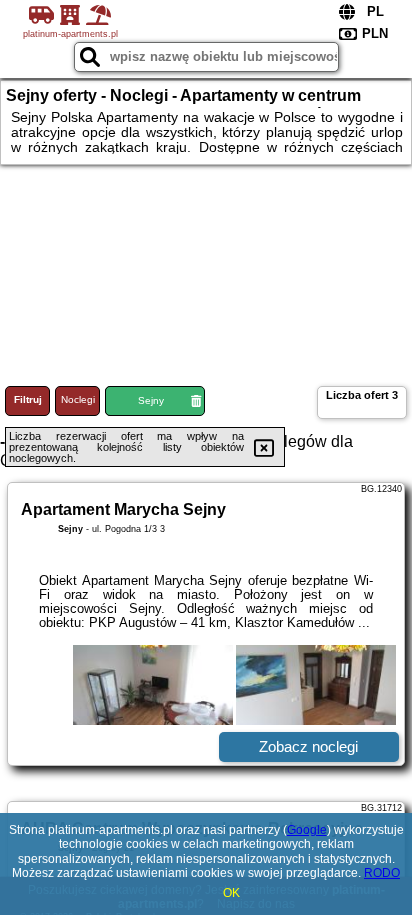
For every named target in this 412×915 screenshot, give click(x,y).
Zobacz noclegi (308, 746)
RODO (382, 873)
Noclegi (78, 399)
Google (307, 830)
